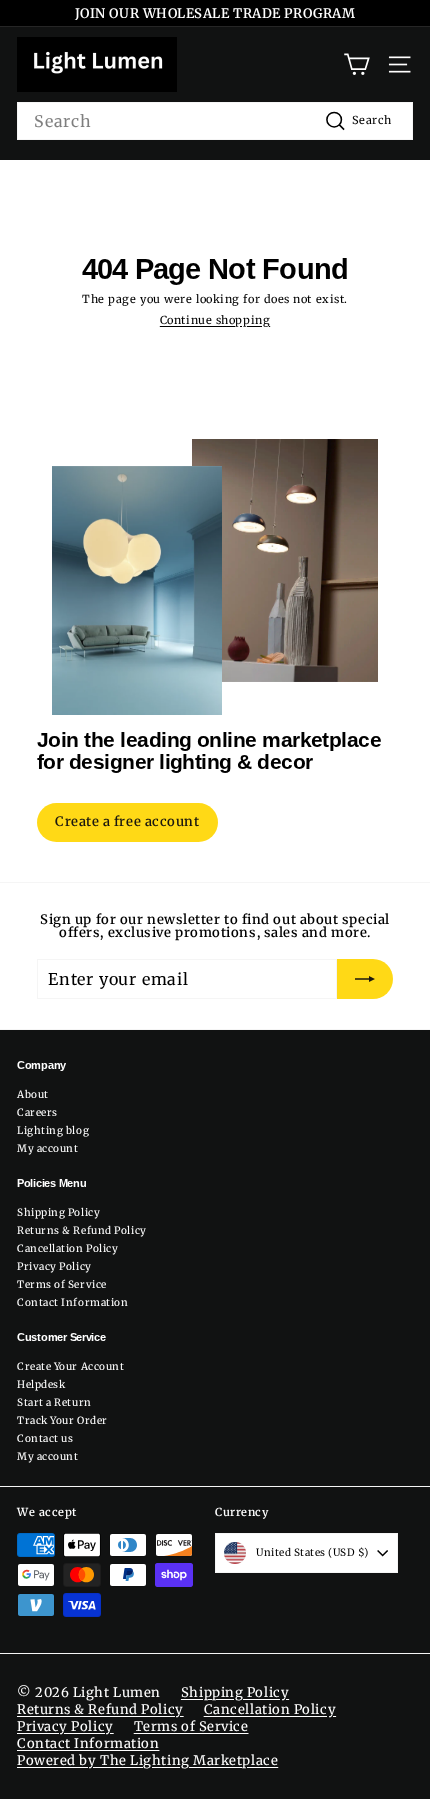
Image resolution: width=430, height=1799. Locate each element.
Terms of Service (62, 1284)
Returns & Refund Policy (82, 1230)
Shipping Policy (58, 1212)
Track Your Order (62, 1420)
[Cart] (356, 64)
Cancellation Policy (67, 1248)
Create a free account (127, 821)
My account (48, 1148)
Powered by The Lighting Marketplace (147, 1760)
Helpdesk (41, 1384)
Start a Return (54, 1402)
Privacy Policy (54, 1266)
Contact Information (72, 1302)
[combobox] (215, 121)
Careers (37, 1112)
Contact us (45, 1438)
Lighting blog (53, 1130)
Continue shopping (215, 320)
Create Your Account (70, 1366)
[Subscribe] (365, 979)
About (33, 1094)
